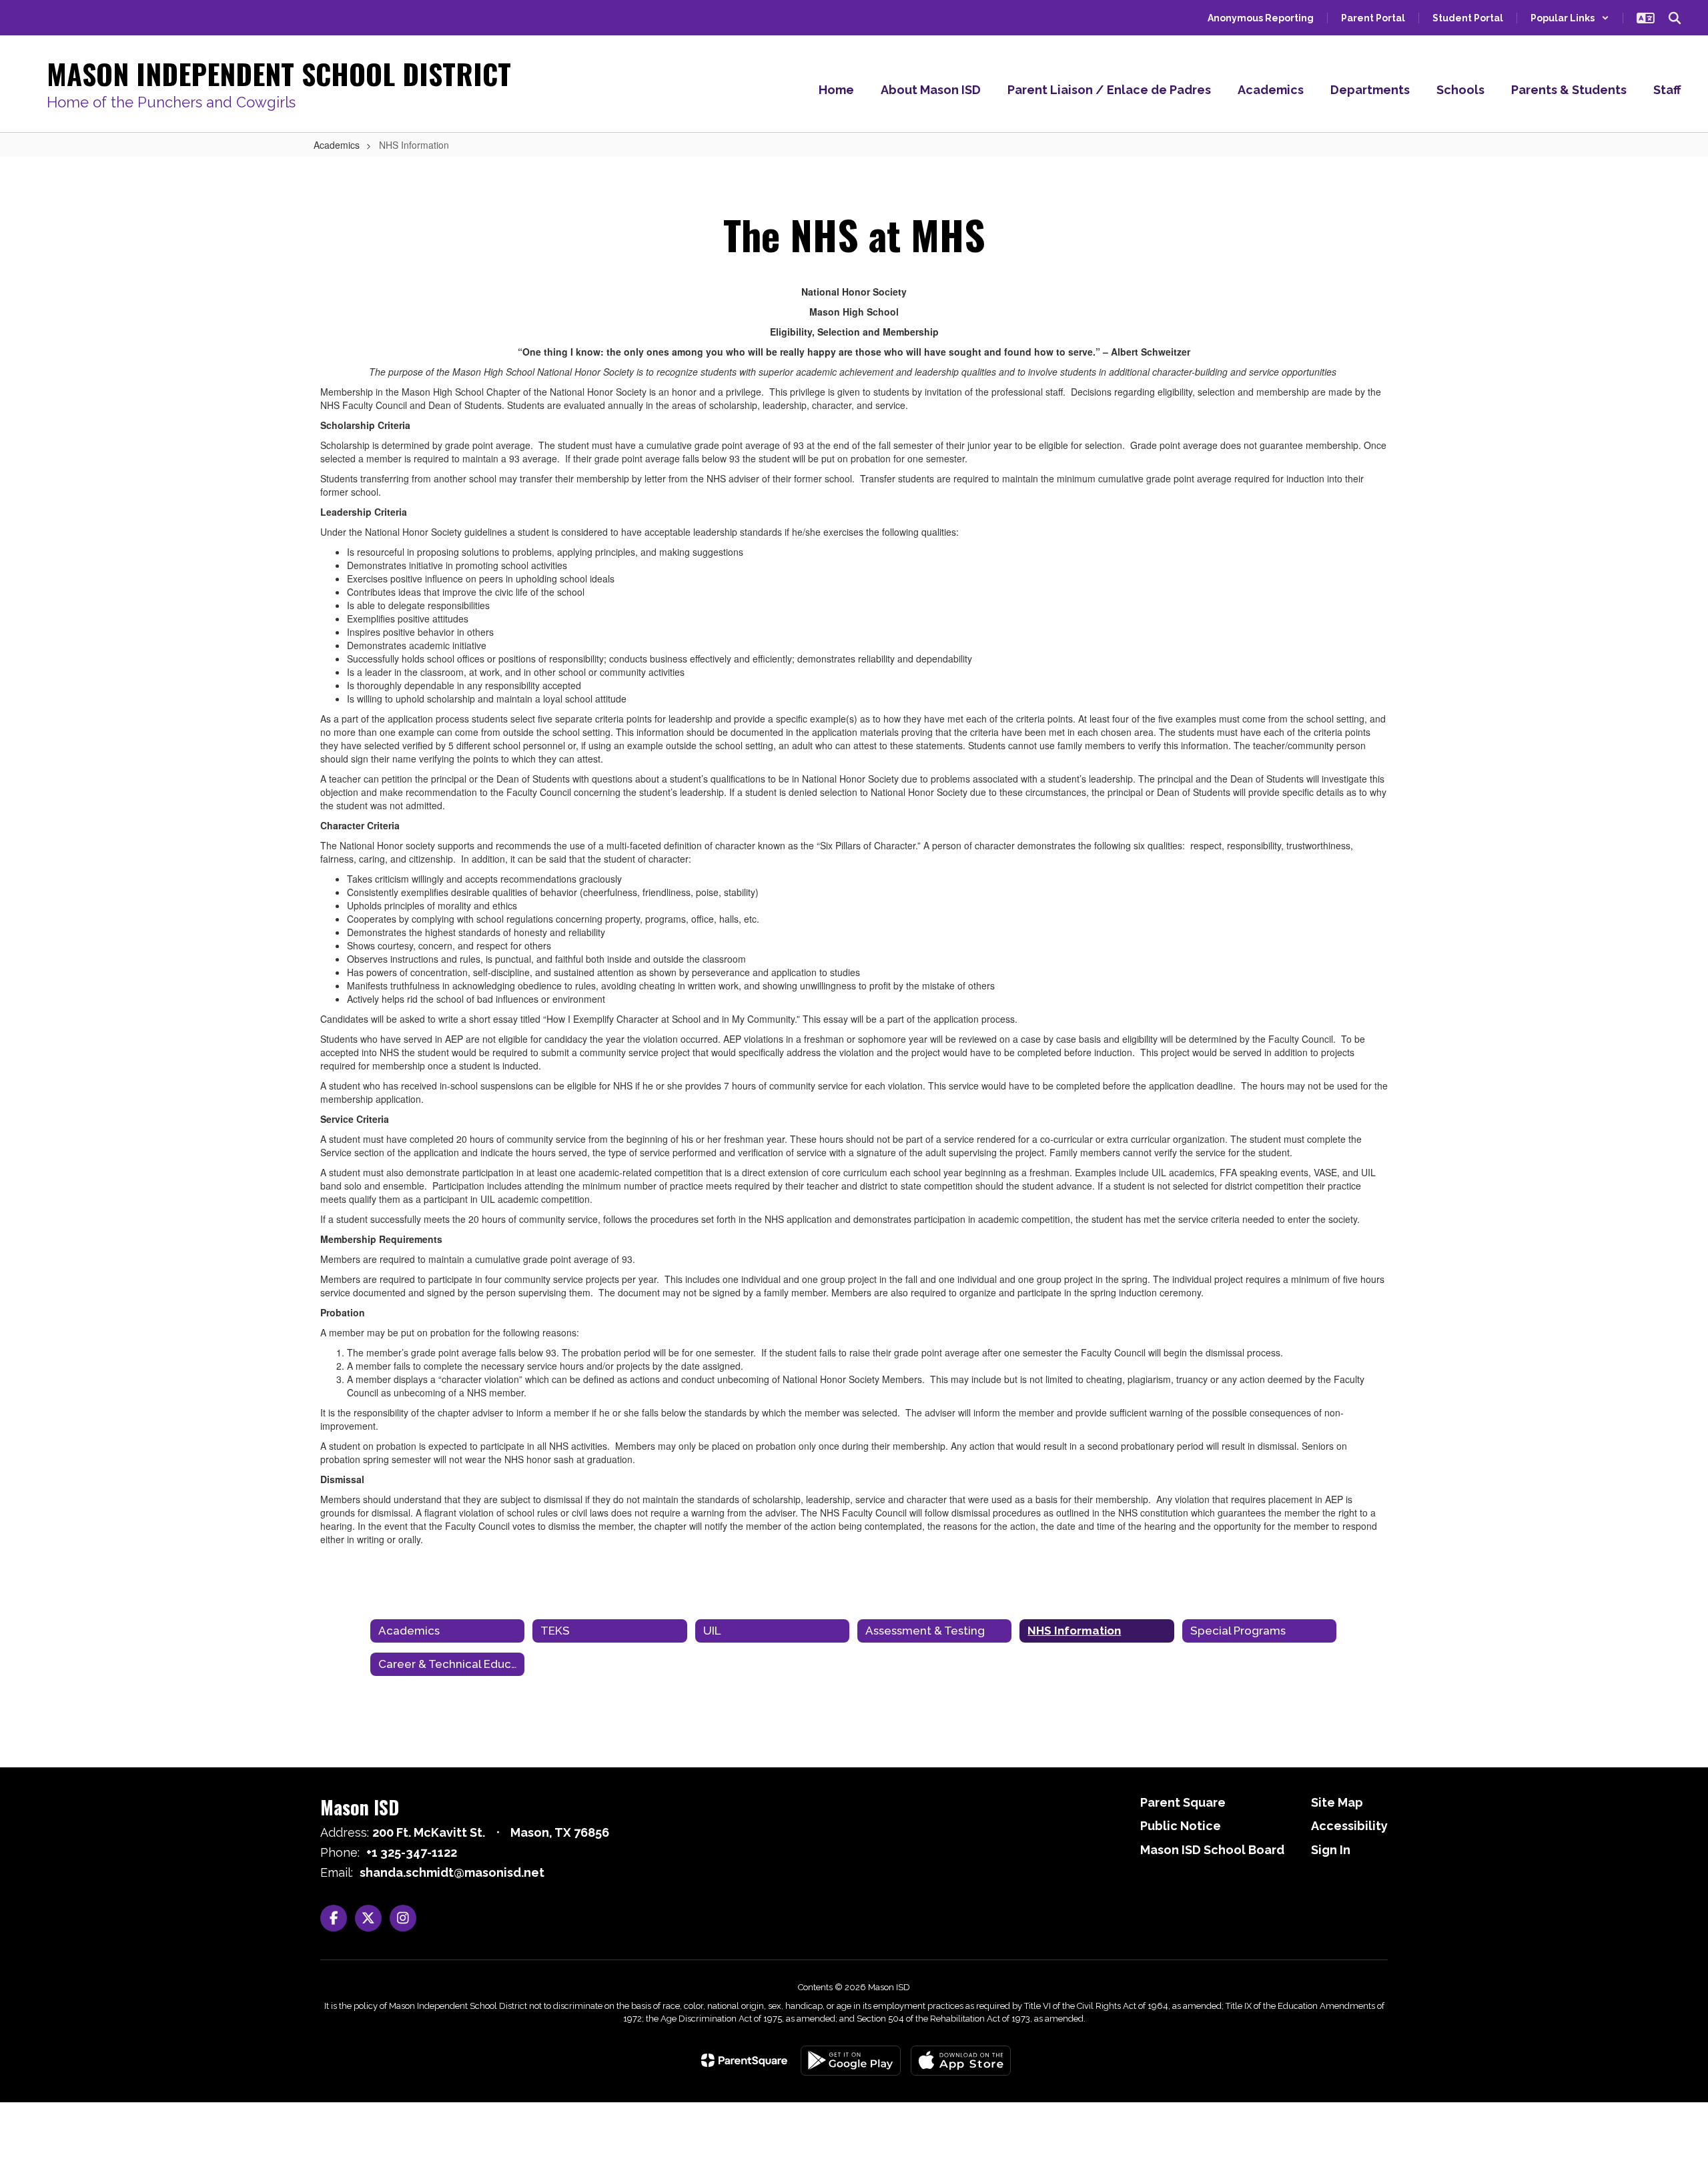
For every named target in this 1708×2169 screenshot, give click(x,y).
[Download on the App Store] (961, 2061)
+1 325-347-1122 (412, 1852)
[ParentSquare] (744, 2060)
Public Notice (1181, 1826)
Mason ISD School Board (1212, 1850)
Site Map (1337, 1802)
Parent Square (1183, 1802)
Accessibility (1349, 1826)
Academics (337, 145)
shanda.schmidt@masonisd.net (452, 1872)
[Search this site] (1675, 18)
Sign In (1331, 1850)
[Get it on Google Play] (851, 2061)
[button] (1570, 18)
